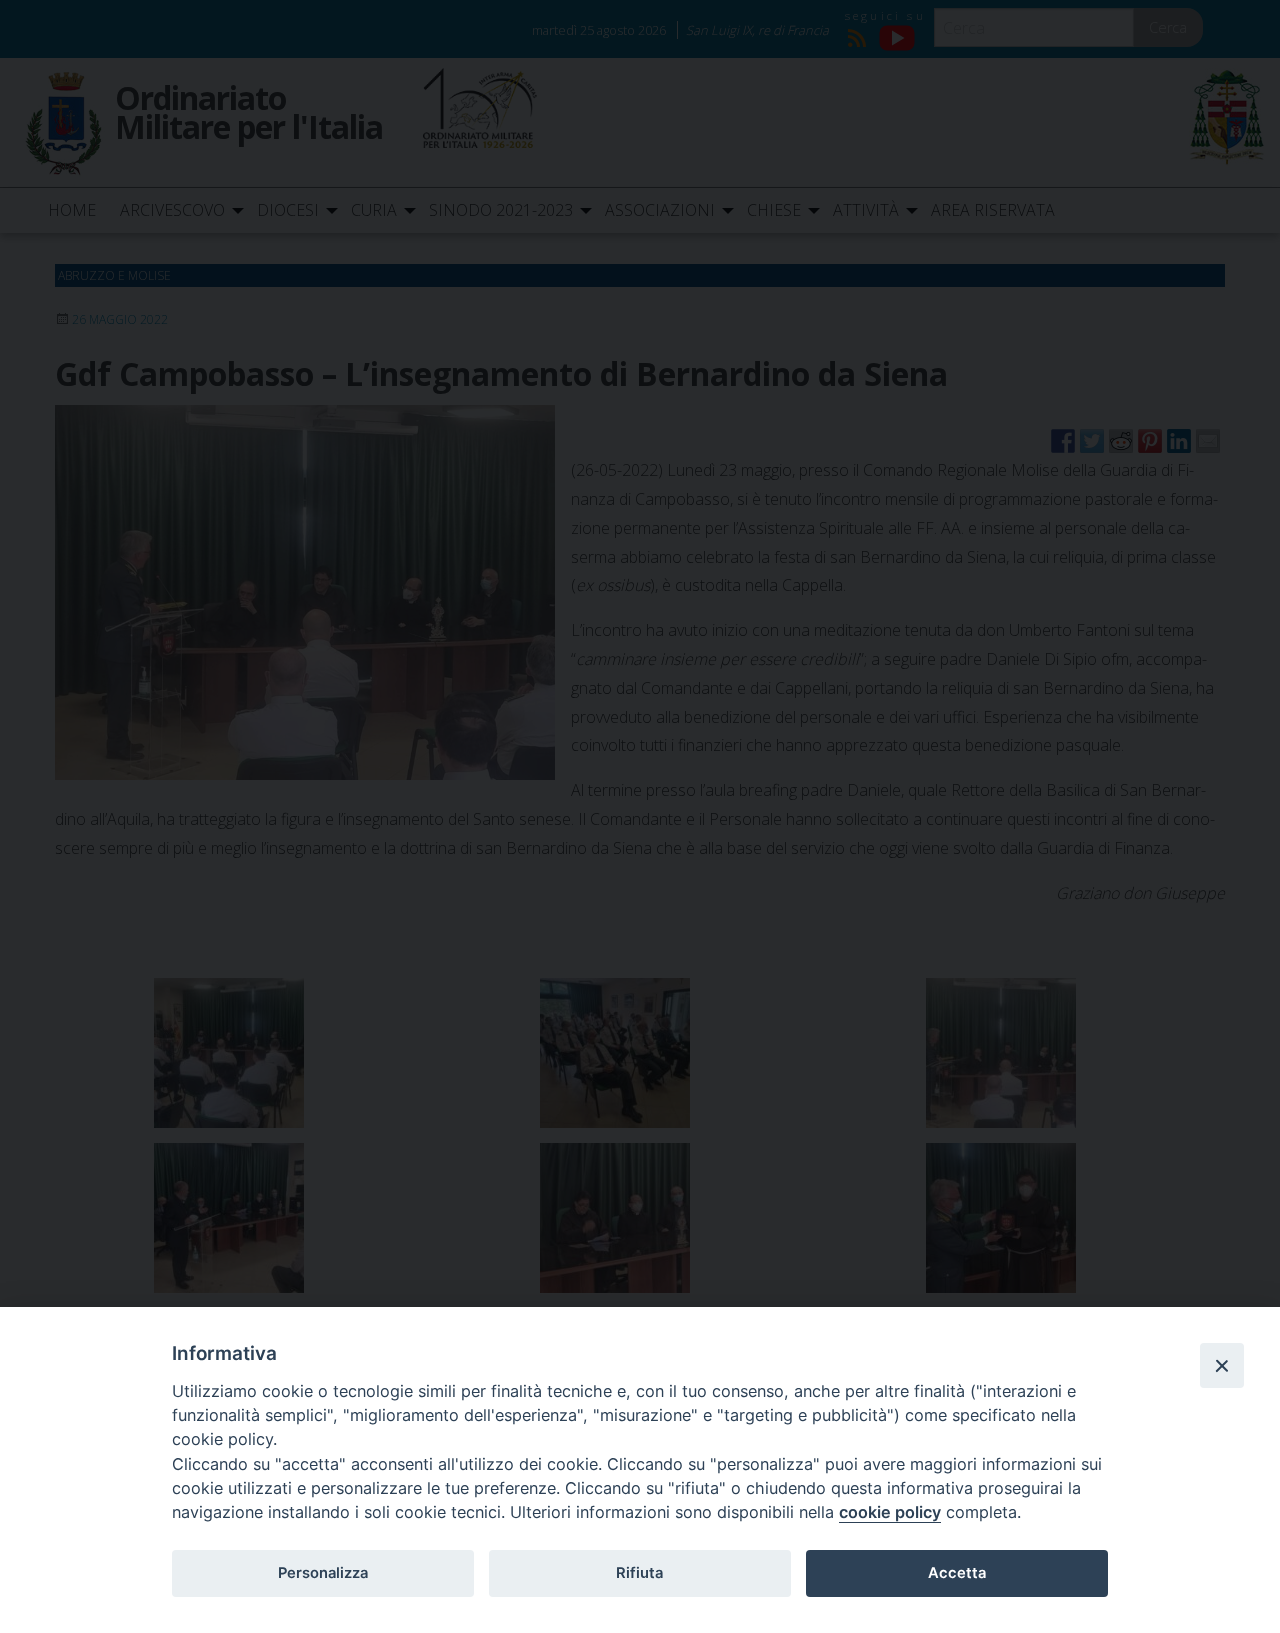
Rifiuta (639, 1573)
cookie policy (890, 1512)
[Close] (1222, 1365)
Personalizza (323, 1573)
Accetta (957, 1573)
